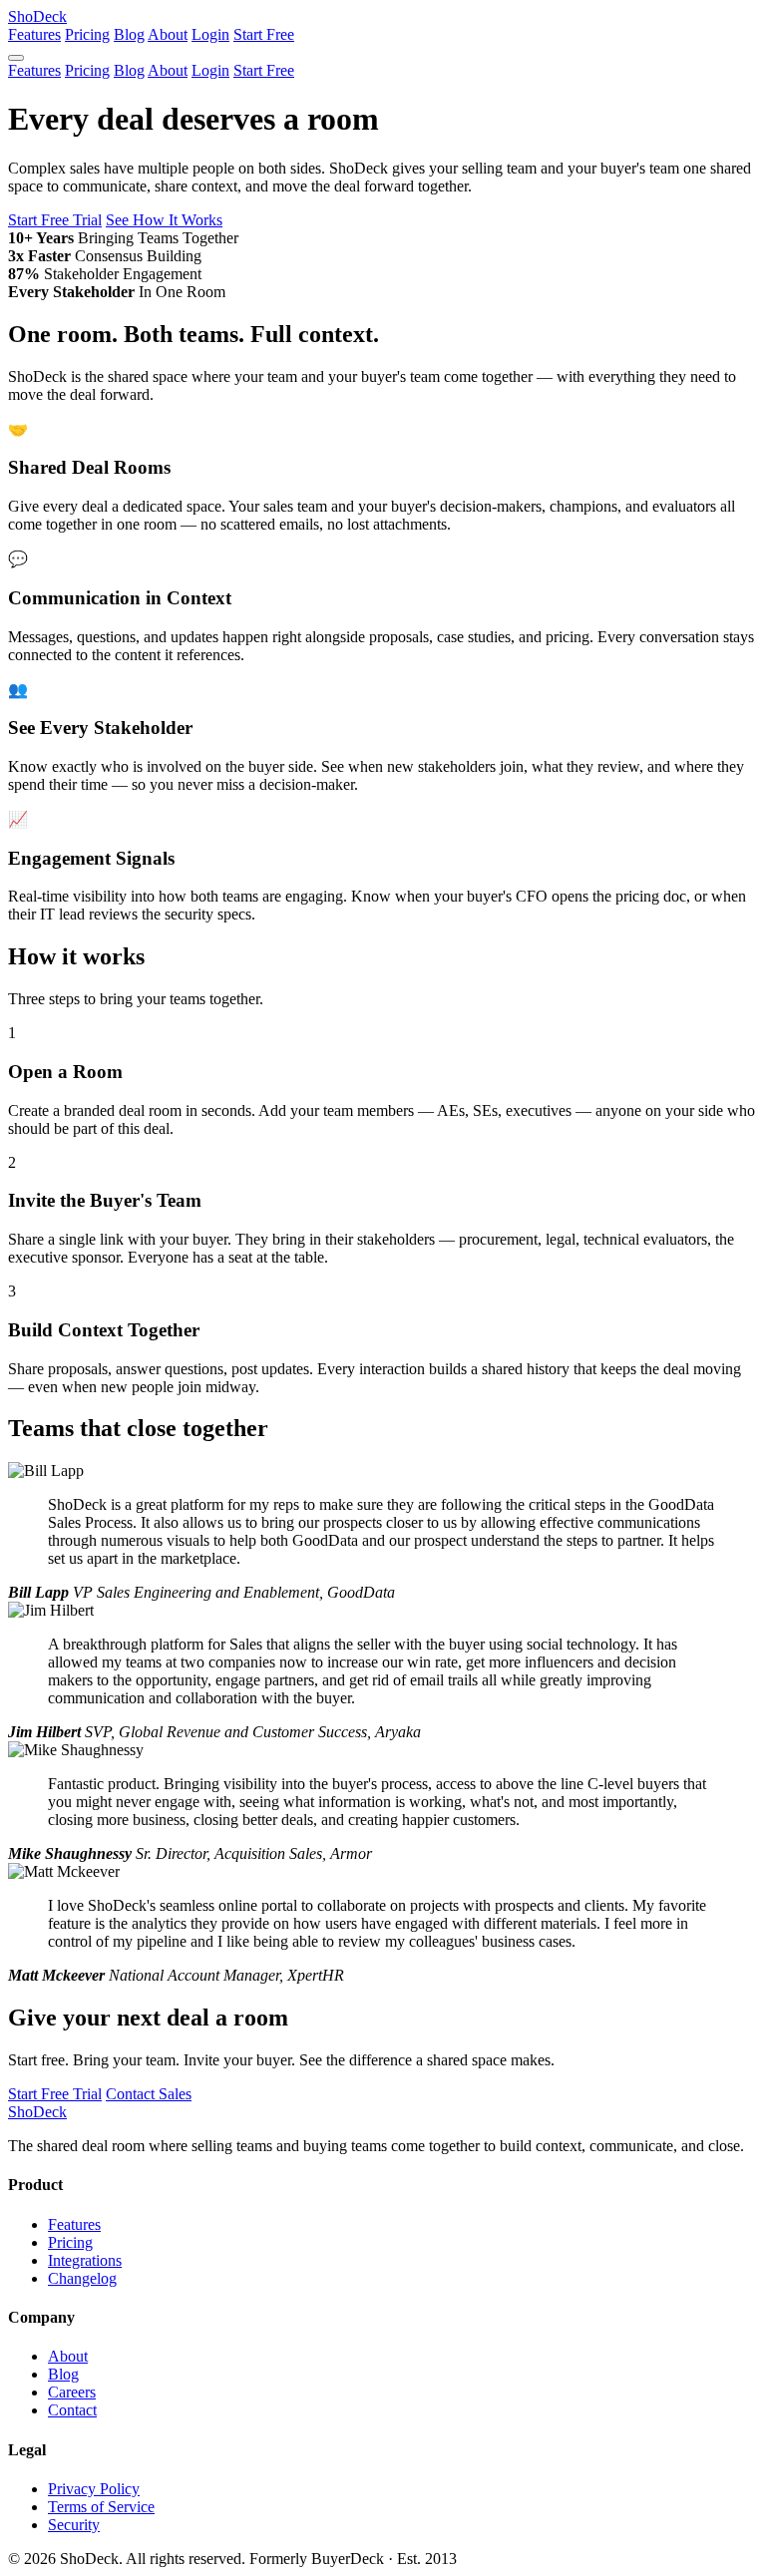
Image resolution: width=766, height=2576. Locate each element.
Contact (72, 2410)
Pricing (87, 34)
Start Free (264, 34)
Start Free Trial (55, 220)
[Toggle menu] (16, 58)
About (168, 34)
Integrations (85, 2260)
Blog (129, 34)
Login (210, 34)
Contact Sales (149, 2094)
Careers (72, 2392)
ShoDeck (37, 16)
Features (34, 34)
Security (74, 2525)
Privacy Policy (94, 2489)
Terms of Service (101, 2507)
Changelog (82, 2278)
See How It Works (164, 220)
